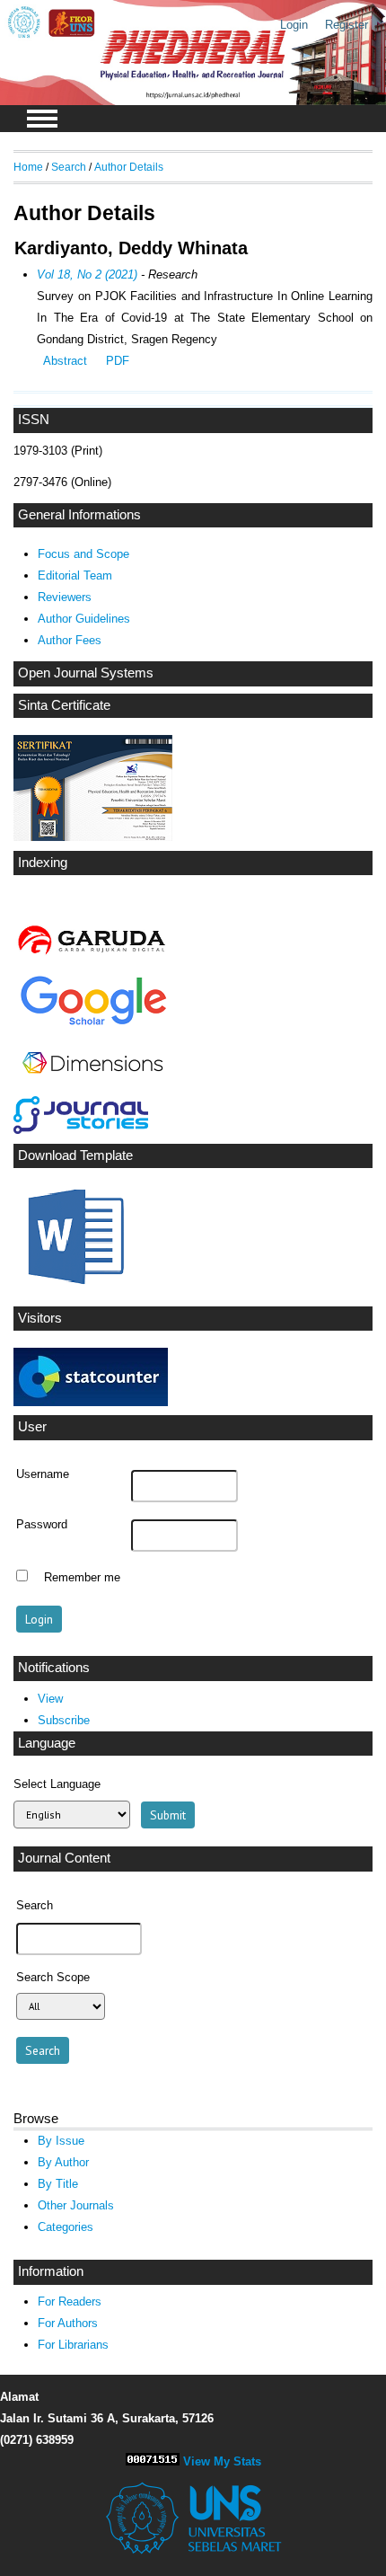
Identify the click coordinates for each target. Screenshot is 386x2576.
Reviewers (65, 597)
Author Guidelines (84, 619)
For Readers (70, 2302)
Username (43, 1474)
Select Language (57, 1784)
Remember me (82, 1578)
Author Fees (70, 640)
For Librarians (73, 2345)
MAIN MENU (42, 119)
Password (42, 1525)
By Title (58, 2184)
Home (28, 167)
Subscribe (64, 1720)
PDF (118, 361)
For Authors (68, 2323)
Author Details (129, 167)
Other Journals (76, 2205)
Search (69, 167)
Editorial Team (75, 575)
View (50, 1699)
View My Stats (222, 2461)
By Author (63, 2162)
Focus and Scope (83, 554)
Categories (66, 2227)
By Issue (61, 2141)
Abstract (65, 361)
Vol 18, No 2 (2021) (87, 274)
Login (294, 25)
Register (347, 25)
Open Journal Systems (86, 673)
